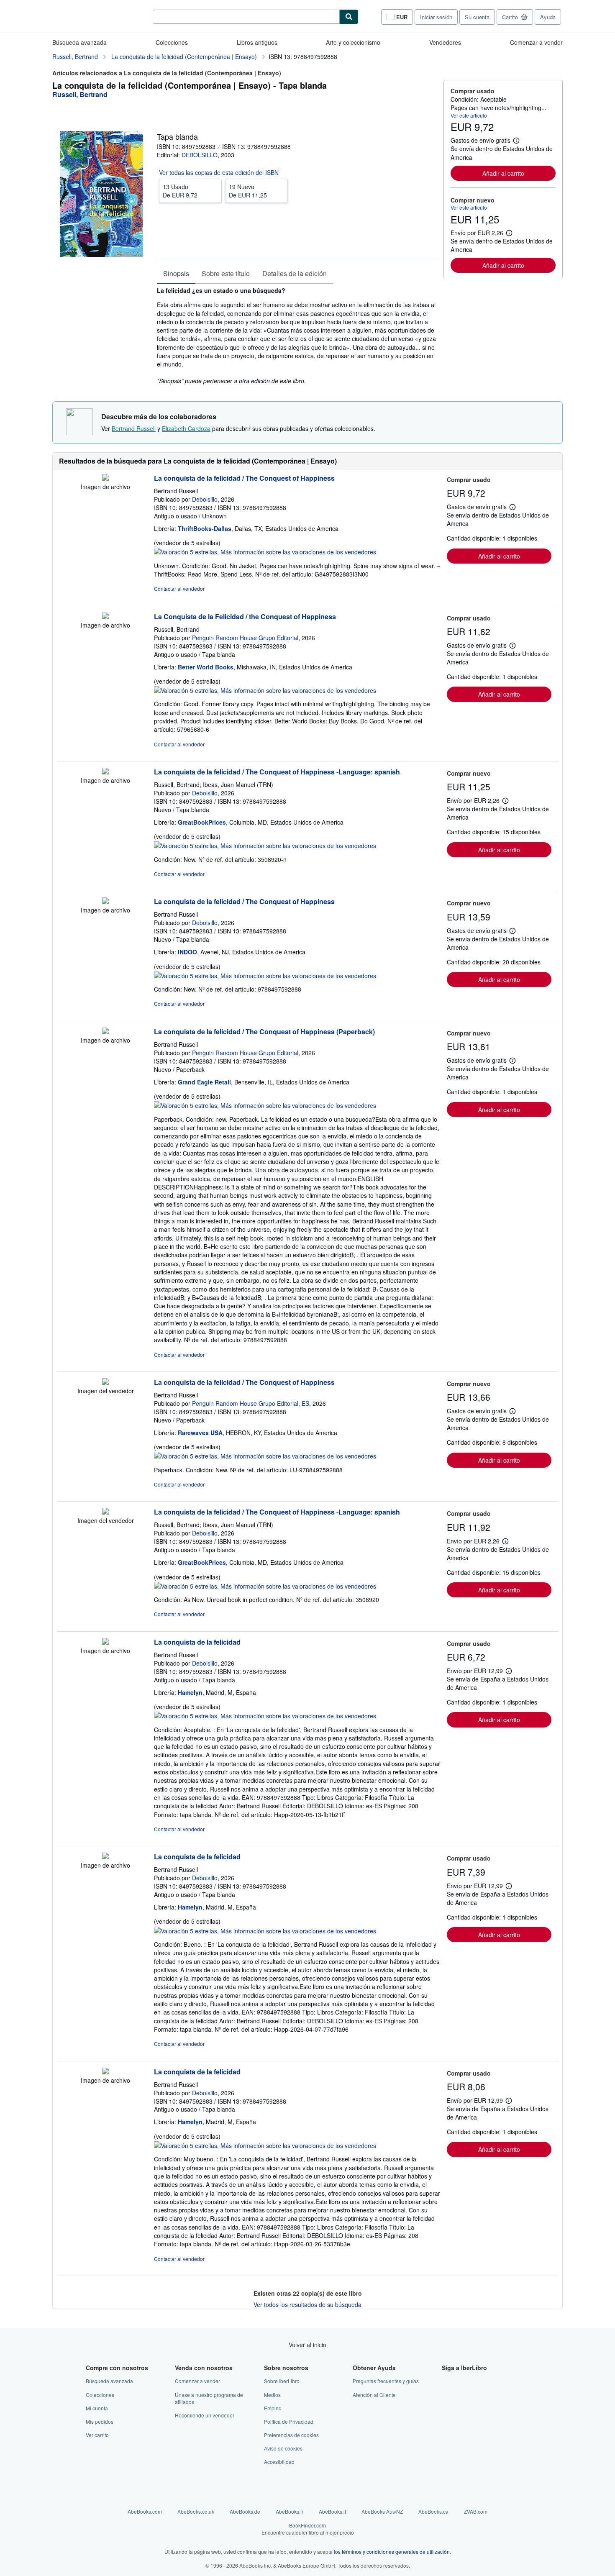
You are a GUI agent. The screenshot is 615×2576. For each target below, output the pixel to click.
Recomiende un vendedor (205, 2415)
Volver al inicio (307, 2345)
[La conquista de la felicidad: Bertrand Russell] (105, 1642)
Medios (272, 2395)
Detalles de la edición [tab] (295, 273)
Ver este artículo (469, 115)
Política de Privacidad (289, 2421)
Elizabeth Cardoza (186, 428)
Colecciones (172, 42)
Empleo (273, 2408)
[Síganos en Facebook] (447, 2381)
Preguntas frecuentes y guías (386, 2381)
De (180, 191)
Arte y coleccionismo (353, 42)
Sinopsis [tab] (176, 273)
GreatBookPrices (202, 822)
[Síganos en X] (447, 2395)
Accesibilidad (279, 2462)
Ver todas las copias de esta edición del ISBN (219, 172)
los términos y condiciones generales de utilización (392, 2552)
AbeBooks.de (245, 2511)
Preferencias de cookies (291, 2435)
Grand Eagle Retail (204, 1082)
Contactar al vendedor (179, 588)
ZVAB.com (476, 2511)
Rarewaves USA (200, 1433)
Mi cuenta (97, 2408)
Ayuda (548, 17)
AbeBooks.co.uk (196, 2511)
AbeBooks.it (332, 2511)
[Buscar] (349, 17)
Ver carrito (97, 2435)
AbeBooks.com (145, 2511)
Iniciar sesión (436, 17)
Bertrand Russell (134, 428)
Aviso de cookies (283, 2448)
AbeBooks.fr (290, 2511)
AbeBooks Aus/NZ (382, 2511)
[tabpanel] (297, 336)
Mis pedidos (100, 2421)
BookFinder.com (308, 2529)
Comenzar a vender (536, 42)
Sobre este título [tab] (226, 273)
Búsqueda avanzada (79, 42)
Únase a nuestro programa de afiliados (209, 2398)
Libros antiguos (257, 42)
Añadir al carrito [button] (503, 173)
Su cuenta (477, 17)
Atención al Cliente (374, 2395)
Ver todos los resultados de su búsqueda (307, 2304)
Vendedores (445, 42)
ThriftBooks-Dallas (205, 528)
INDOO (187, 952)
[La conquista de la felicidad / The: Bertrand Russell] (105, 478)
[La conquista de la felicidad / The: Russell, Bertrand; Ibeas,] (105, 772)
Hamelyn (190, 1692)
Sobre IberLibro (282, 2381)
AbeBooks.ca (433, 2511)
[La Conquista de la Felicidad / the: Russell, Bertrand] (105, 617)
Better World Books (206, 667)
